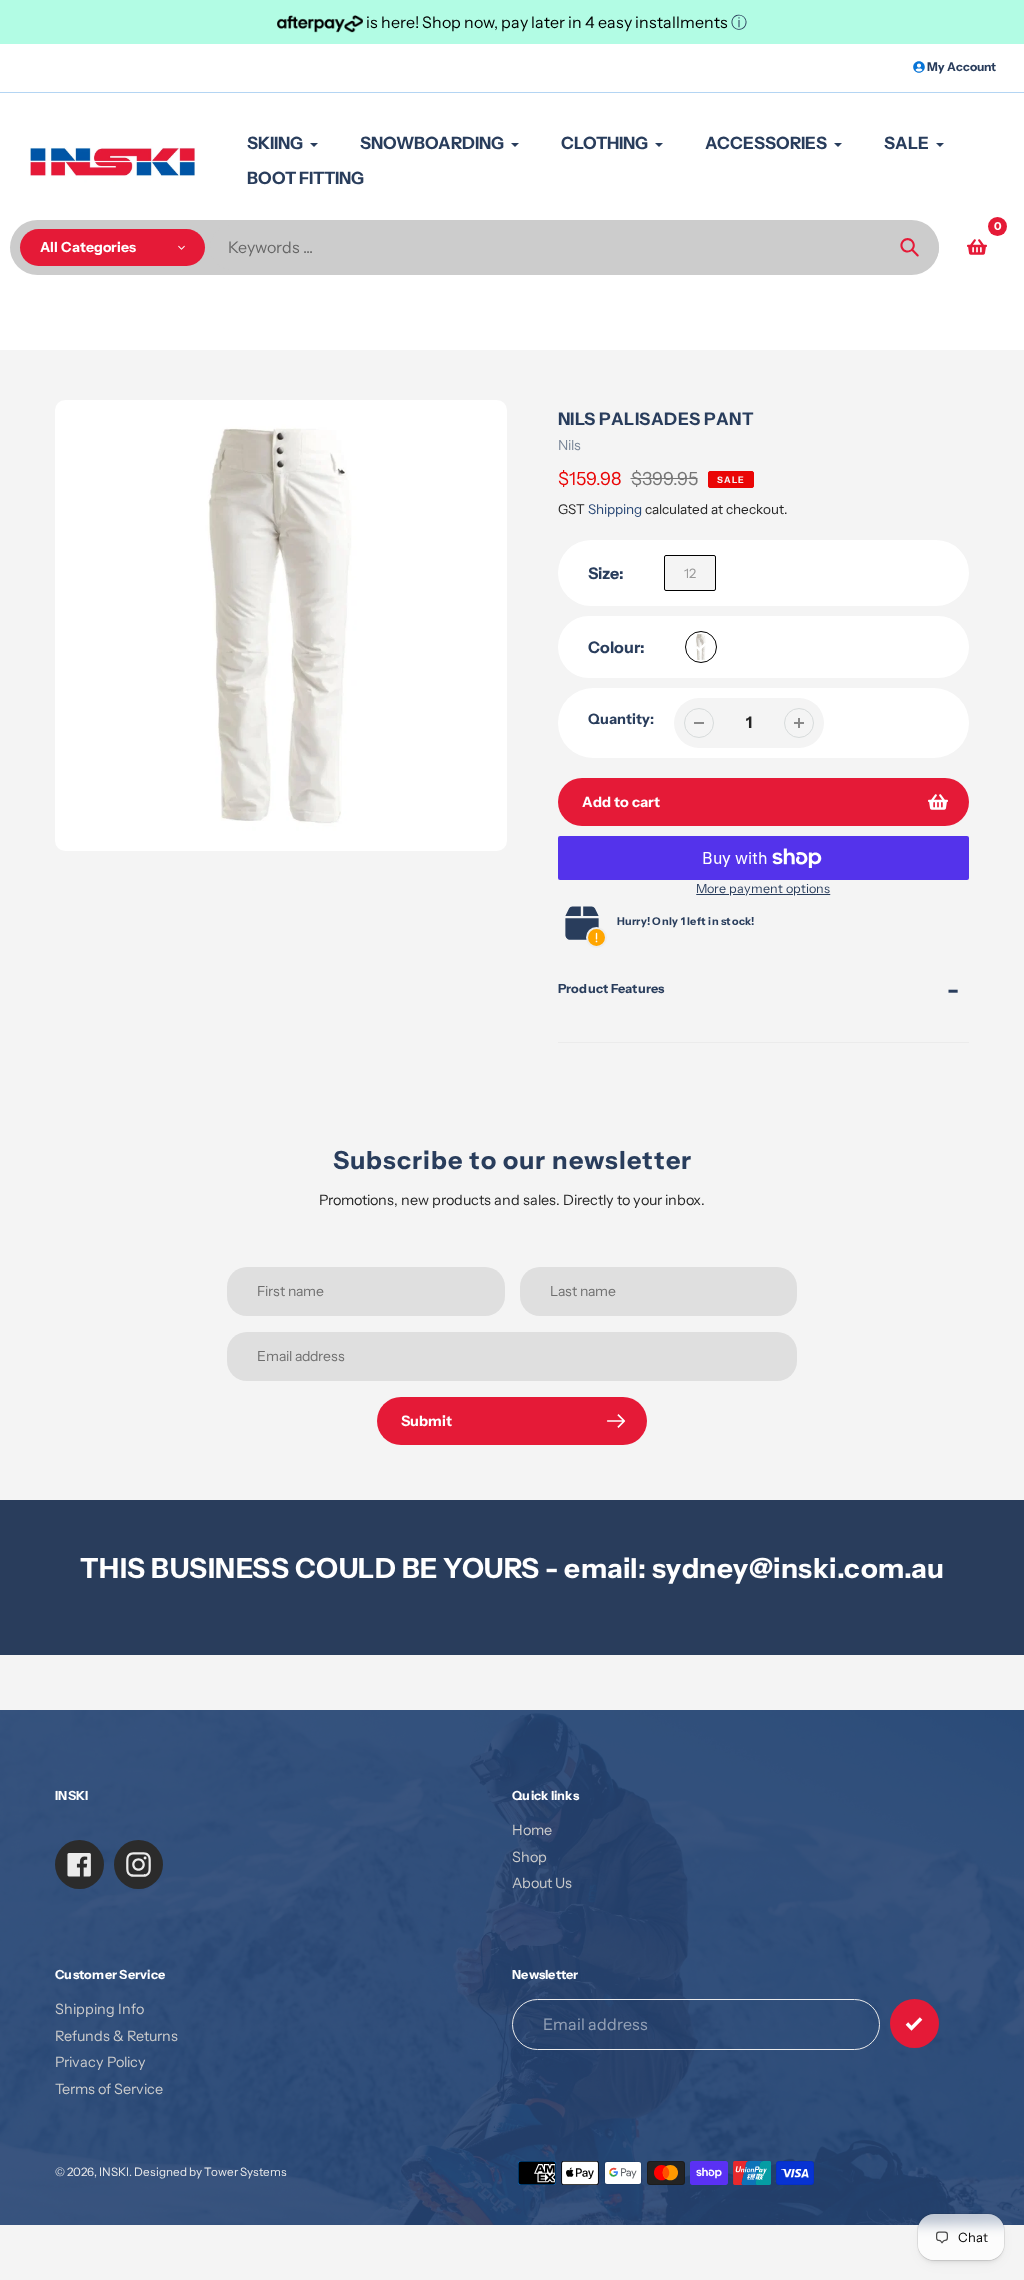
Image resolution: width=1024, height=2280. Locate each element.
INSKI (114, 2172)
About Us (542, 1883)
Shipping (615, 509)
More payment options (763, 888)
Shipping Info (99, 2009)
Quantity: (621, 719)
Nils (569, 445)
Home (532, 1830)
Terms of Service (109, 2089)
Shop (529, 1857)
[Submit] (914, 2023)
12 (690, 573)
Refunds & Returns (116, 2036)
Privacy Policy (100, 2062)
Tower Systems (245, 2172)
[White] (701, 647)
